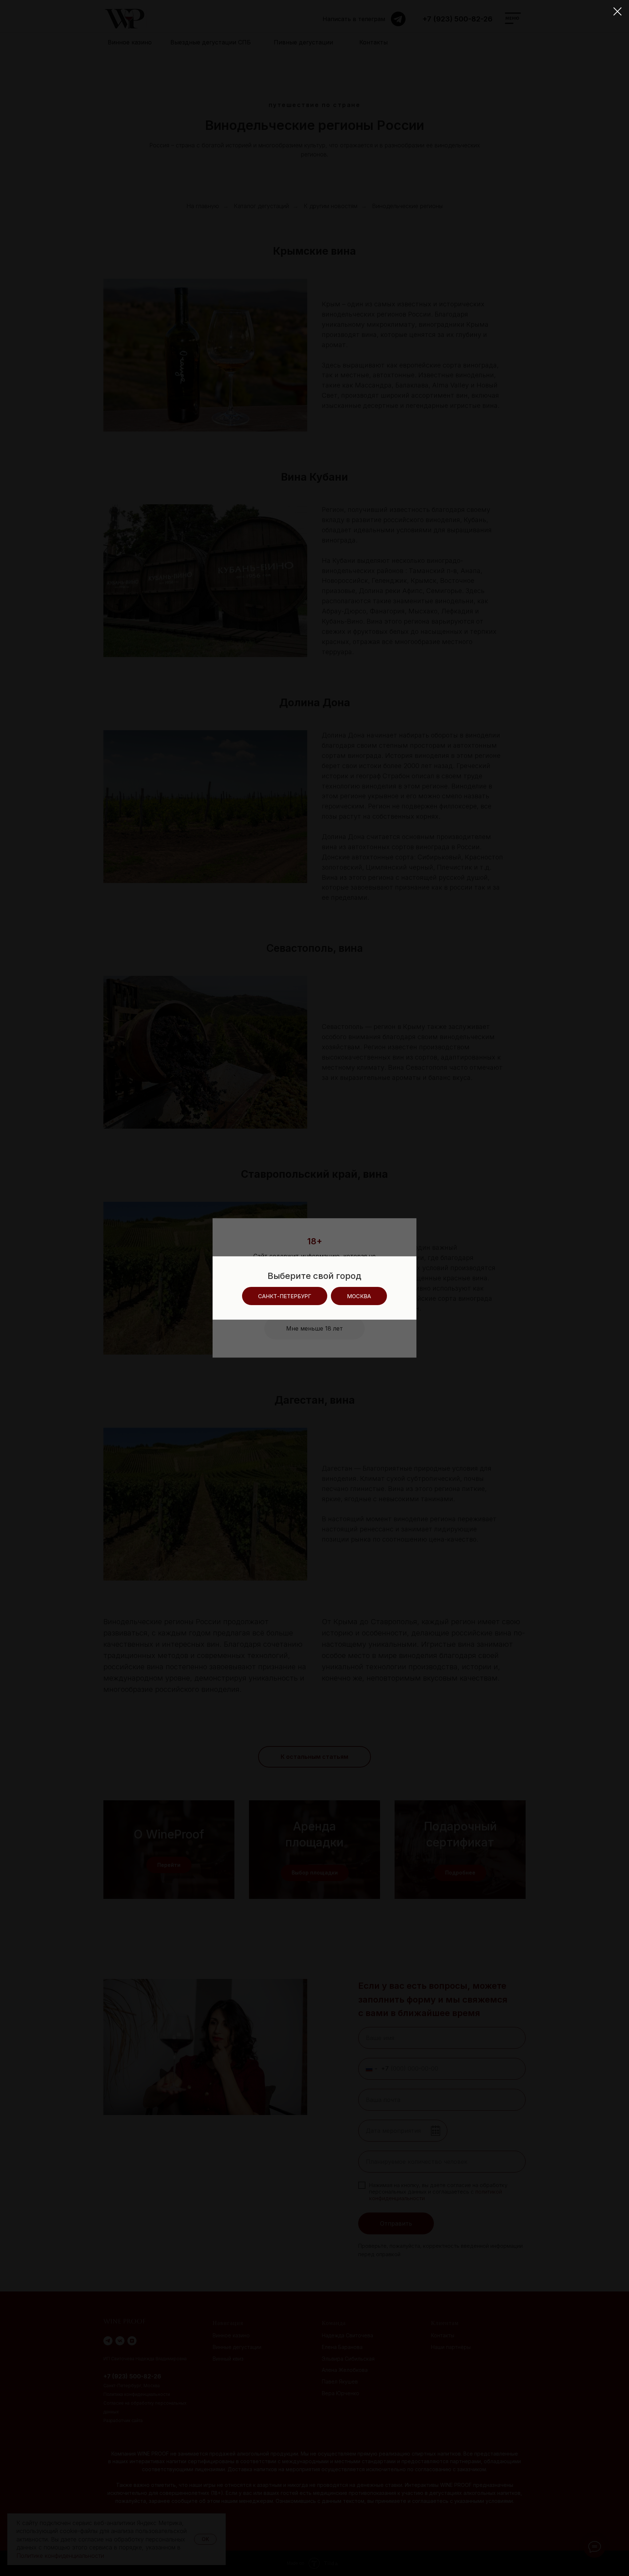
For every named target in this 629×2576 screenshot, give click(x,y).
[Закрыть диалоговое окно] (618, 11)
